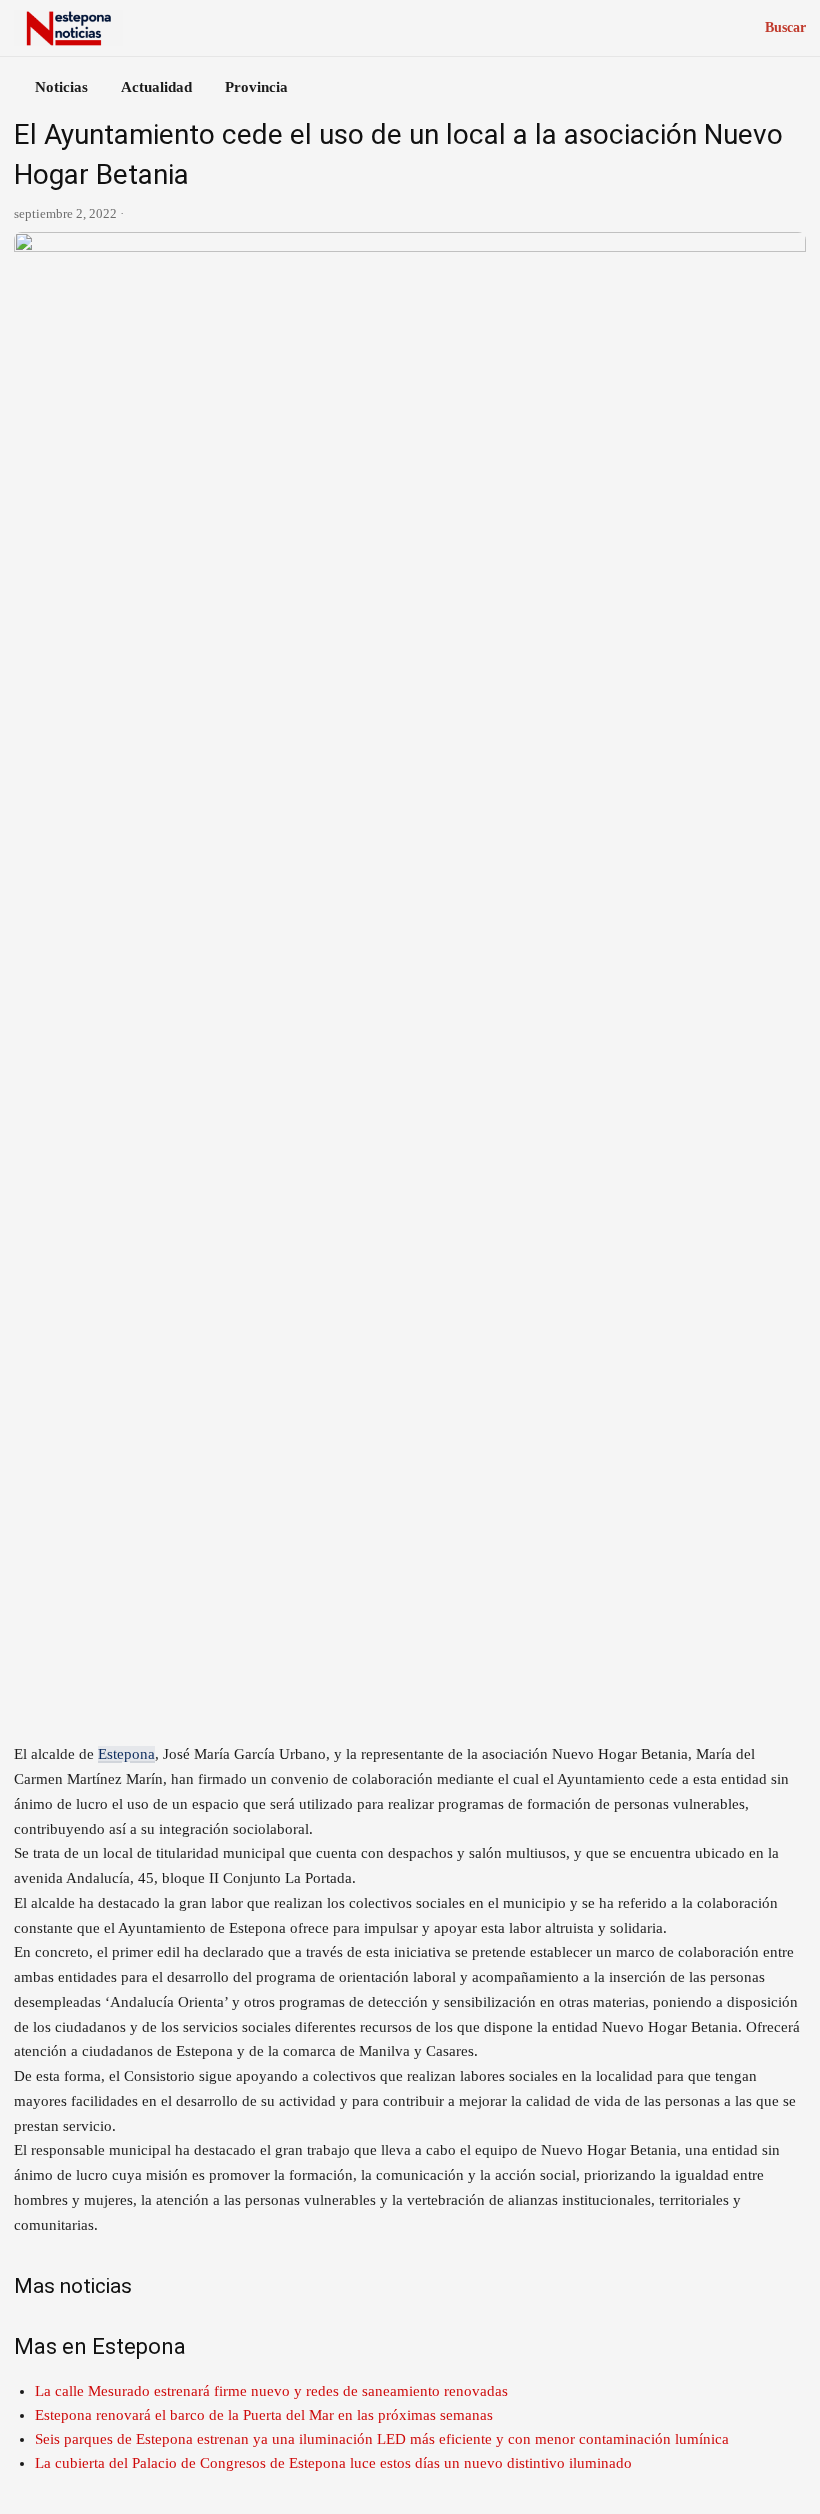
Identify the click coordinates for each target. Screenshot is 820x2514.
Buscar (785, 27)
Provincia (256, 87)
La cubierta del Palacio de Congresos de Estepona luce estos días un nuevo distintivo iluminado (333, 2463)
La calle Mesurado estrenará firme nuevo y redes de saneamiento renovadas (271, 2391)
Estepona (126, 1754)
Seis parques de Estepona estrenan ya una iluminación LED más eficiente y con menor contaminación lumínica (382, 2439)
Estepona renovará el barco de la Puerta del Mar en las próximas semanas (264, 2415)
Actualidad (156, 87)
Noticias (61, 87)
